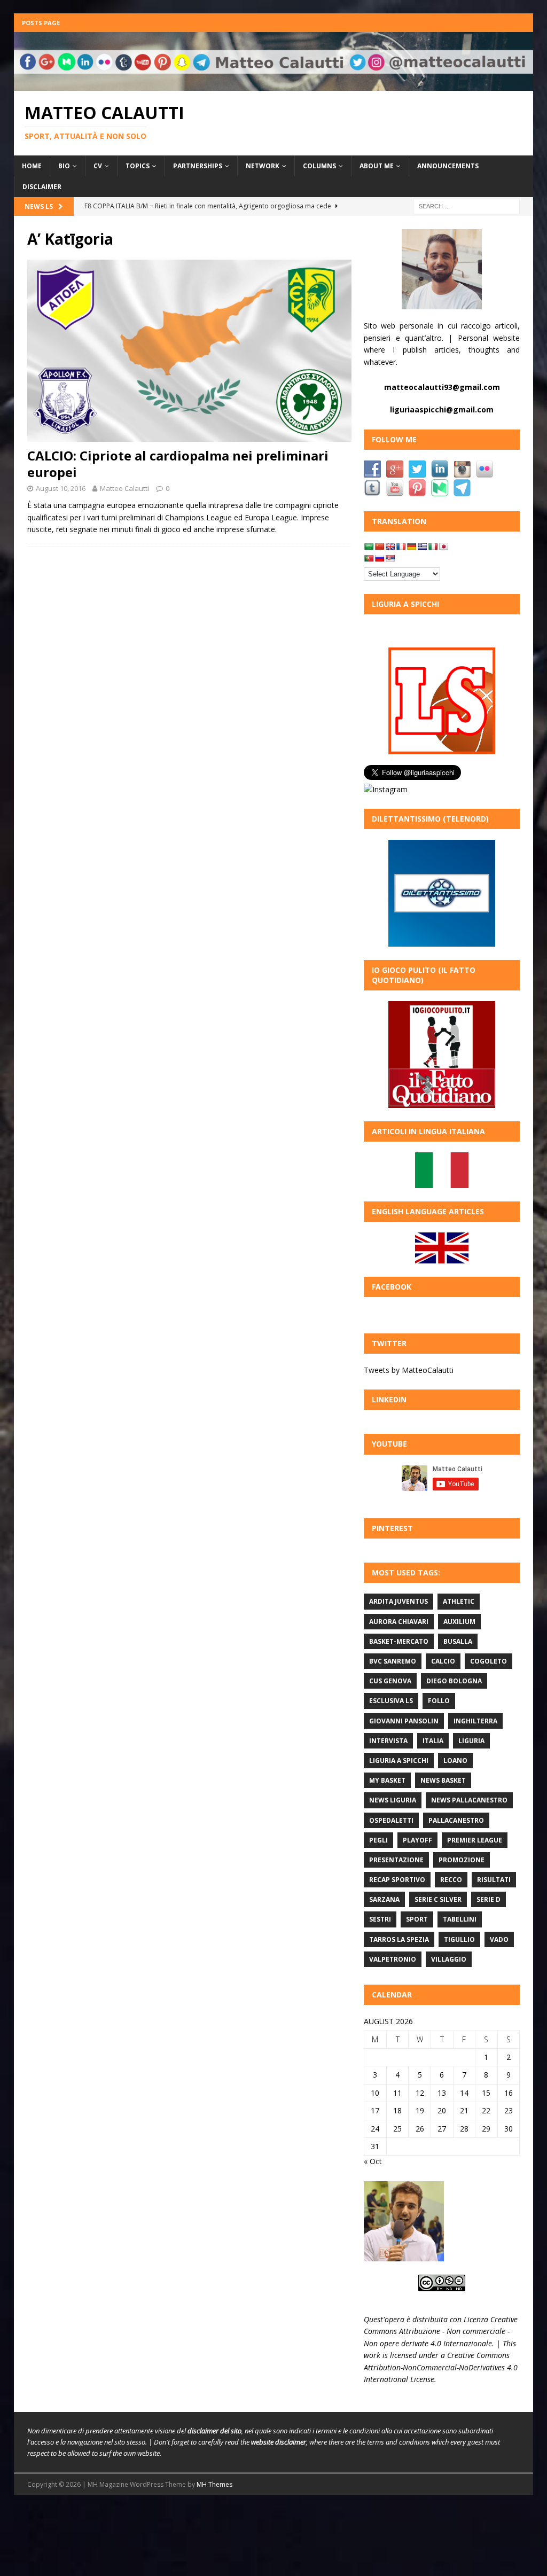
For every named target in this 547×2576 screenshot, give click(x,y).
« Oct (373, 2161)
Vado (499, 1939)
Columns (319, 166)
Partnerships (198, 166)
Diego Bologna (454, 1681)
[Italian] (433, 547)
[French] (401, 547)
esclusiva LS (391, 1701)
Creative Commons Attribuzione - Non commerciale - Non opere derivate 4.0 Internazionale (441, 2331)
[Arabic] (369, 547)
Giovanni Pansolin (404, 1721)
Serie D (489, 1899)
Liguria (471, 1741)
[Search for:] (466, 206)
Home (32, 166)
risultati (494, 1880)
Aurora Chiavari (399, 1622)
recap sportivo (397, 1880)
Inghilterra (475, 1721)
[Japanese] (443, 547)
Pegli (378, 1840)
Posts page (41, 23)
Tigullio (459, 1939)
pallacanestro (456, 1820)
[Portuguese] (369, 558)
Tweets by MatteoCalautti (409, 1370)
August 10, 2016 (61, 488)
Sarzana (384, 1899)
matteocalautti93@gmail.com (442, 387)
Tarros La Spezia (399, 1939)
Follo (439, 1701)
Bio (64, 166)
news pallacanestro (469, 1800)
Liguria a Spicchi (399, 1761)
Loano (455, 1761)
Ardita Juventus (398, 1601)
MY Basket (387, 1780)
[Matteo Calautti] (274, 84)
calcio (443, 1661)
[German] (411, 547)
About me (377, 166)
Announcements (448, 166)
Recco (451, 1880)
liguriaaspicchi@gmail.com (442, 409)
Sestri (380, 1919)
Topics (138, 166)
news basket (443, 1780)
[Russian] (379, 558)
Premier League (475, 1840)
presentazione (396, 1860)
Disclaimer (42, 187)
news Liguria (393, 1800)
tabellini (460, 1919)
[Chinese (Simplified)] (379, 547)
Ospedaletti (391, 1820)
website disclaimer (279, 2442)
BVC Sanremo (393, 1661)
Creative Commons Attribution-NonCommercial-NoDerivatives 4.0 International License (441, 2367)
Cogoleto (489, 1661)
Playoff (417, 1840)
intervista (388, 1741)
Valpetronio (393, 1959)
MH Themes (214, 2484)
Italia (433, 1741)
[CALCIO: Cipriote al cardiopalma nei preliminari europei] (189, 351)
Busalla (458, 1641)
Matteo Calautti (124, 488)
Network (263, 166)
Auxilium (459, 1622)
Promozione (462, 1860)
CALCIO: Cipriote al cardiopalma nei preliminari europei (178, 464)
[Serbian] (390, 558)
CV (98, 166)
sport (417, 1919)
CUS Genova (390, 1681)
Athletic (459, 1601)
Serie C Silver (438, 1899)
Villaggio (449, 1959)
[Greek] (422, 547)
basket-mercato (399, 1641)
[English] (390, 547)
